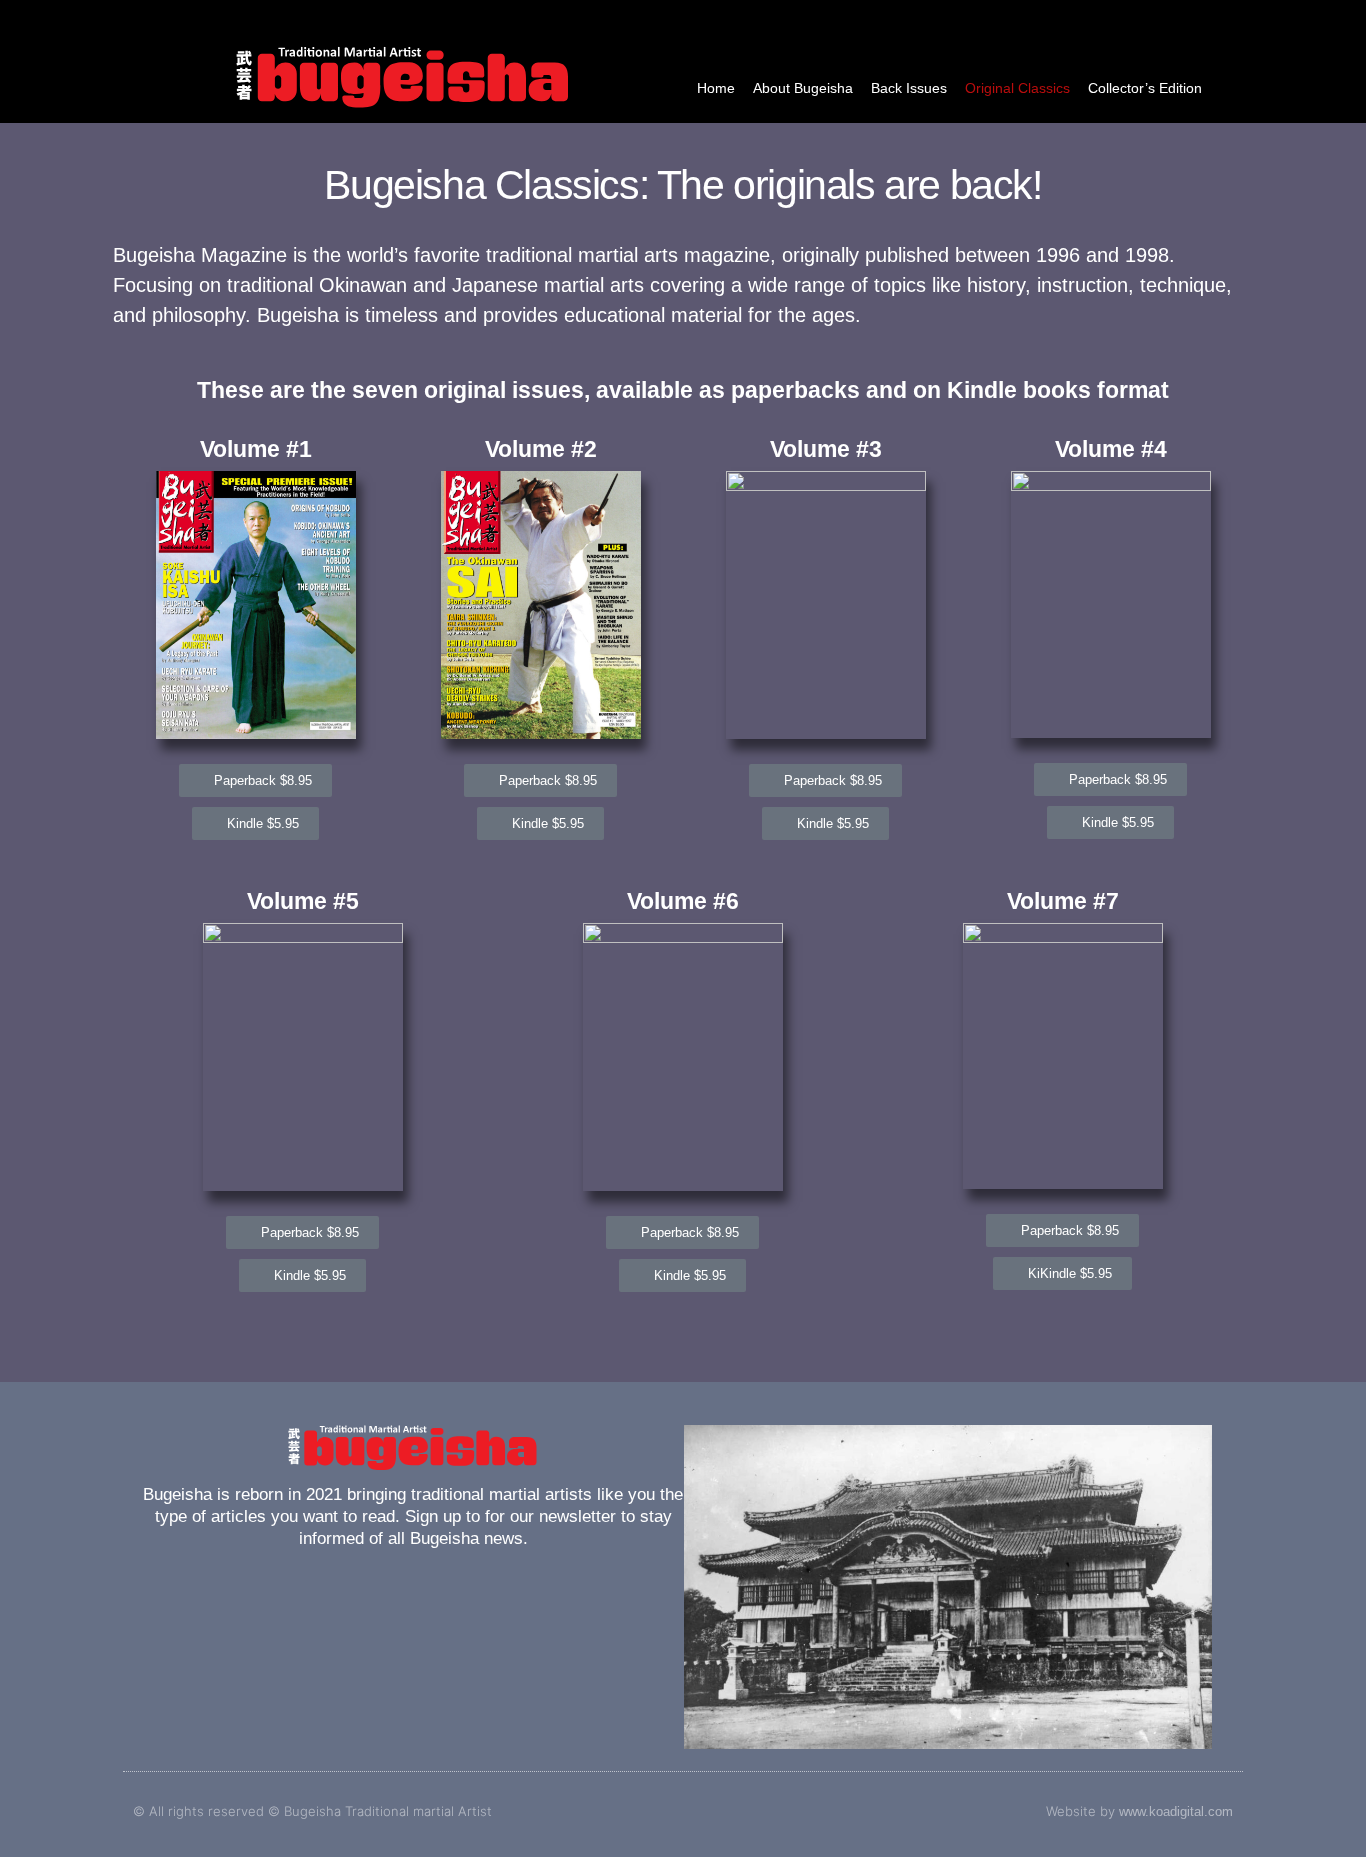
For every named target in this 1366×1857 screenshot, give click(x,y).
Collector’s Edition (1145, 88)
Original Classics (1017, 88)
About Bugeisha (803, 88)
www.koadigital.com (1176, 1811)
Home (716, 88)
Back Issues (909, 88)
